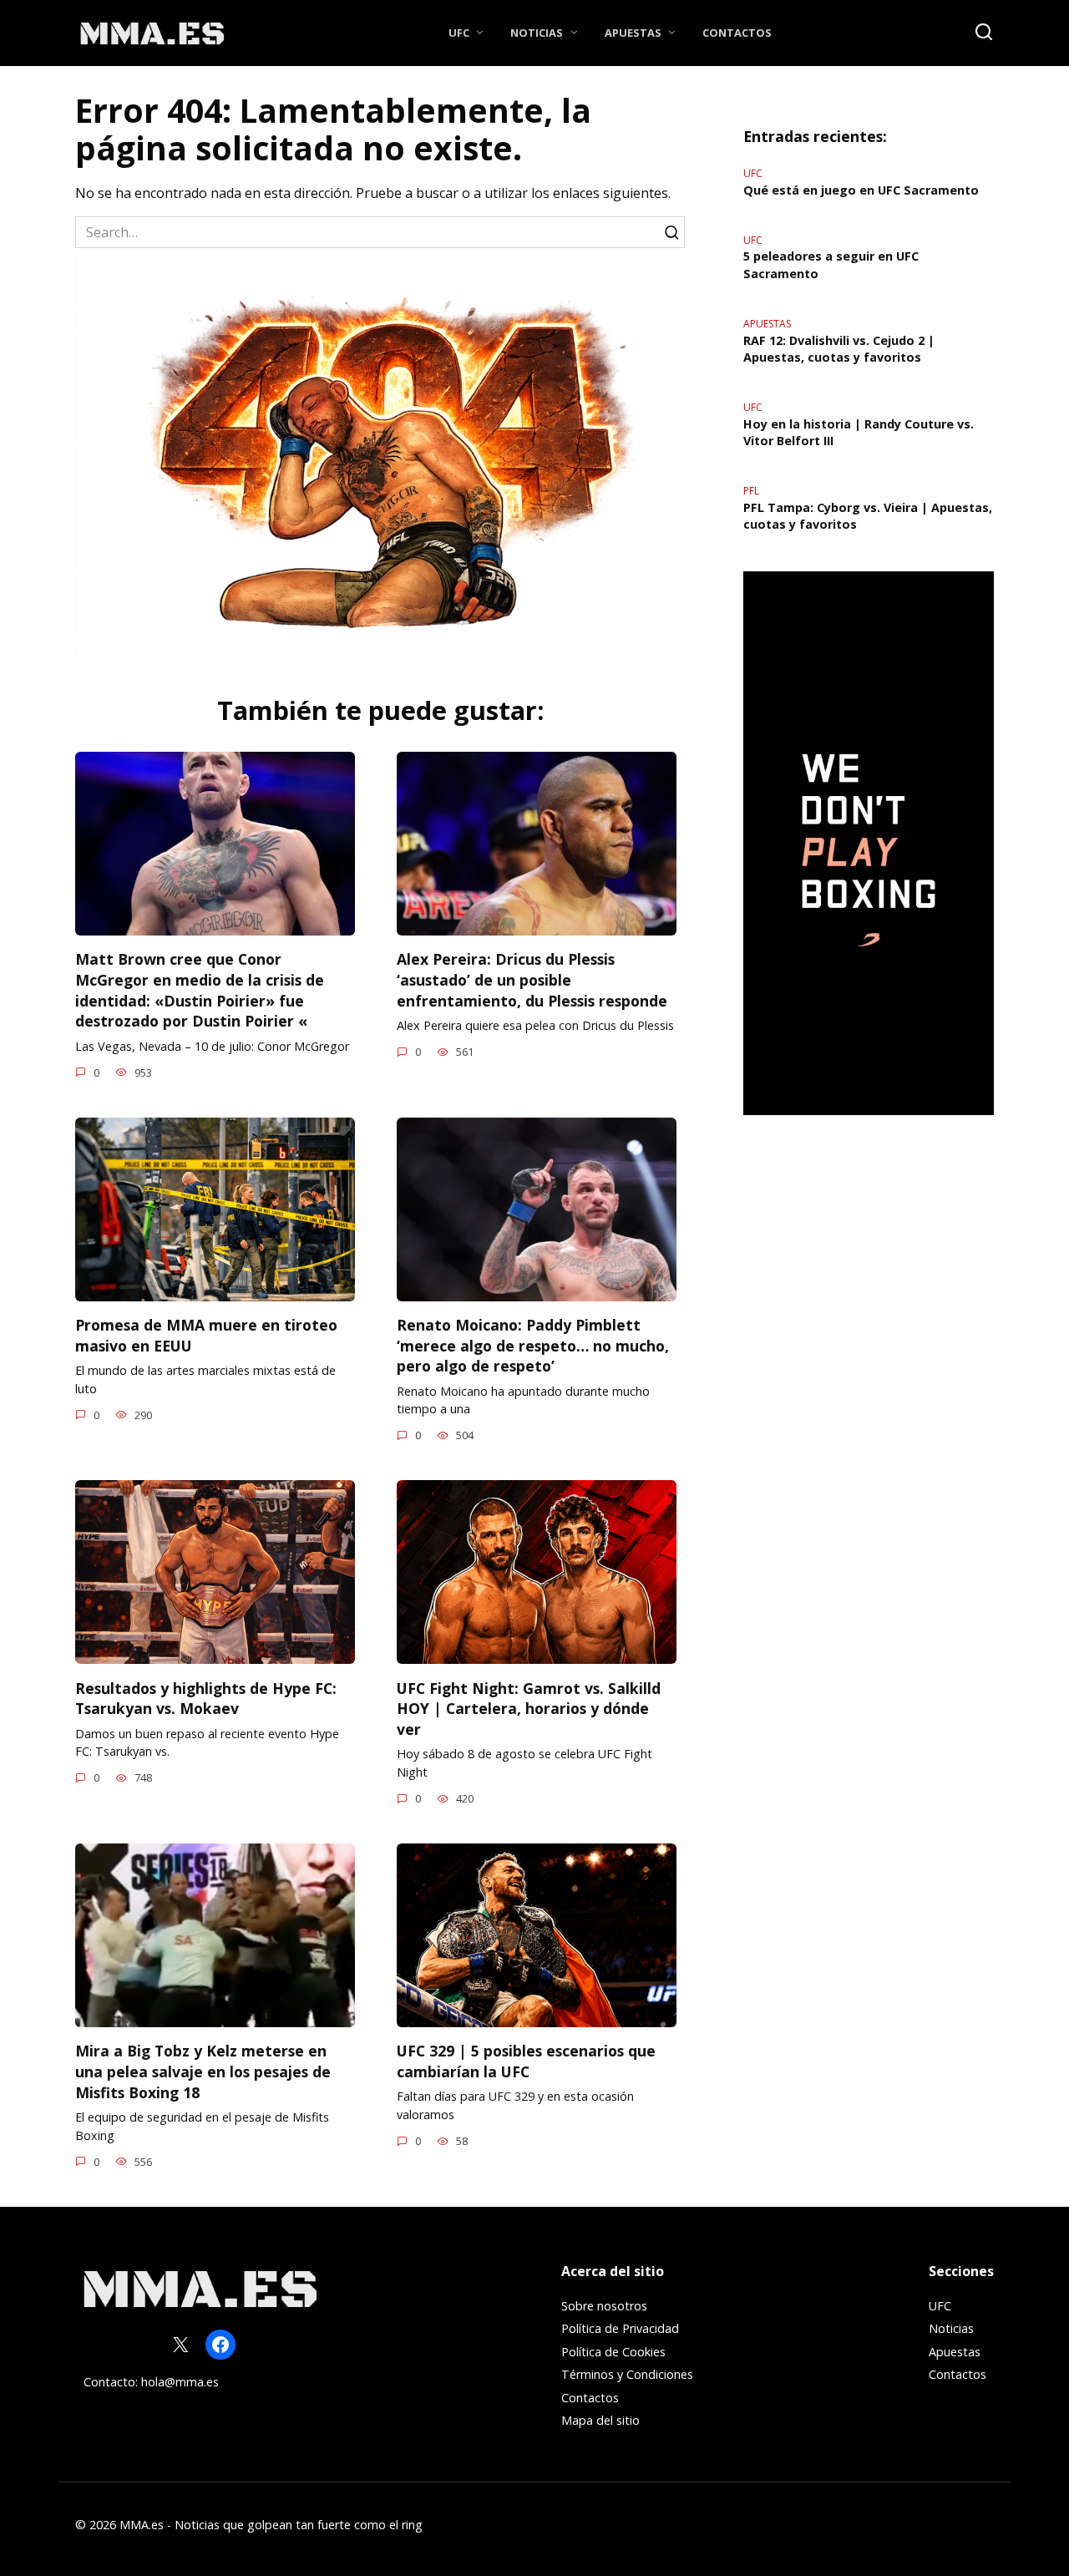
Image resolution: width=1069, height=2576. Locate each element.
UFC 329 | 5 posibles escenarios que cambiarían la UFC (526, 2061)
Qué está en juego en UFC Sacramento (861, 190)
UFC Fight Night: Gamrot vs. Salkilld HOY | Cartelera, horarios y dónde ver (529, 1708)
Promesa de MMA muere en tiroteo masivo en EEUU (206, 1335)
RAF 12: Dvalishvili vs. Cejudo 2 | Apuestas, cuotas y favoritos (839, 349)
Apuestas (633, 33)
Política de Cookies (613, 2352)
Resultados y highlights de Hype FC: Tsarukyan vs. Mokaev (206, 1698)
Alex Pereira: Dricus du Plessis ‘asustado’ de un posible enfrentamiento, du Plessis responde (532, 979)
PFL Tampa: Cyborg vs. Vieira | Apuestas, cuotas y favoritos (868, 516)
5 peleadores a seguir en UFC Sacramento (831, 265)
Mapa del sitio (600, 2420)
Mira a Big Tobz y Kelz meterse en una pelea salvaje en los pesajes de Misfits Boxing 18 (203, 2071)
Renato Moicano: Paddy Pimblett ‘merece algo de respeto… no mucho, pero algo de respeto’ (533, 1345)
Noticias (537, 33)
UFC (459, 33)
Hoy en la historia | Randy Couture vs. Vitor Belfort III (859, 432)
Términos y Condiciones (627, 2374)
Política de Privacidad (620, 2328)
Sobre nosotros (604, 2306)
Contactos (737, 33)
